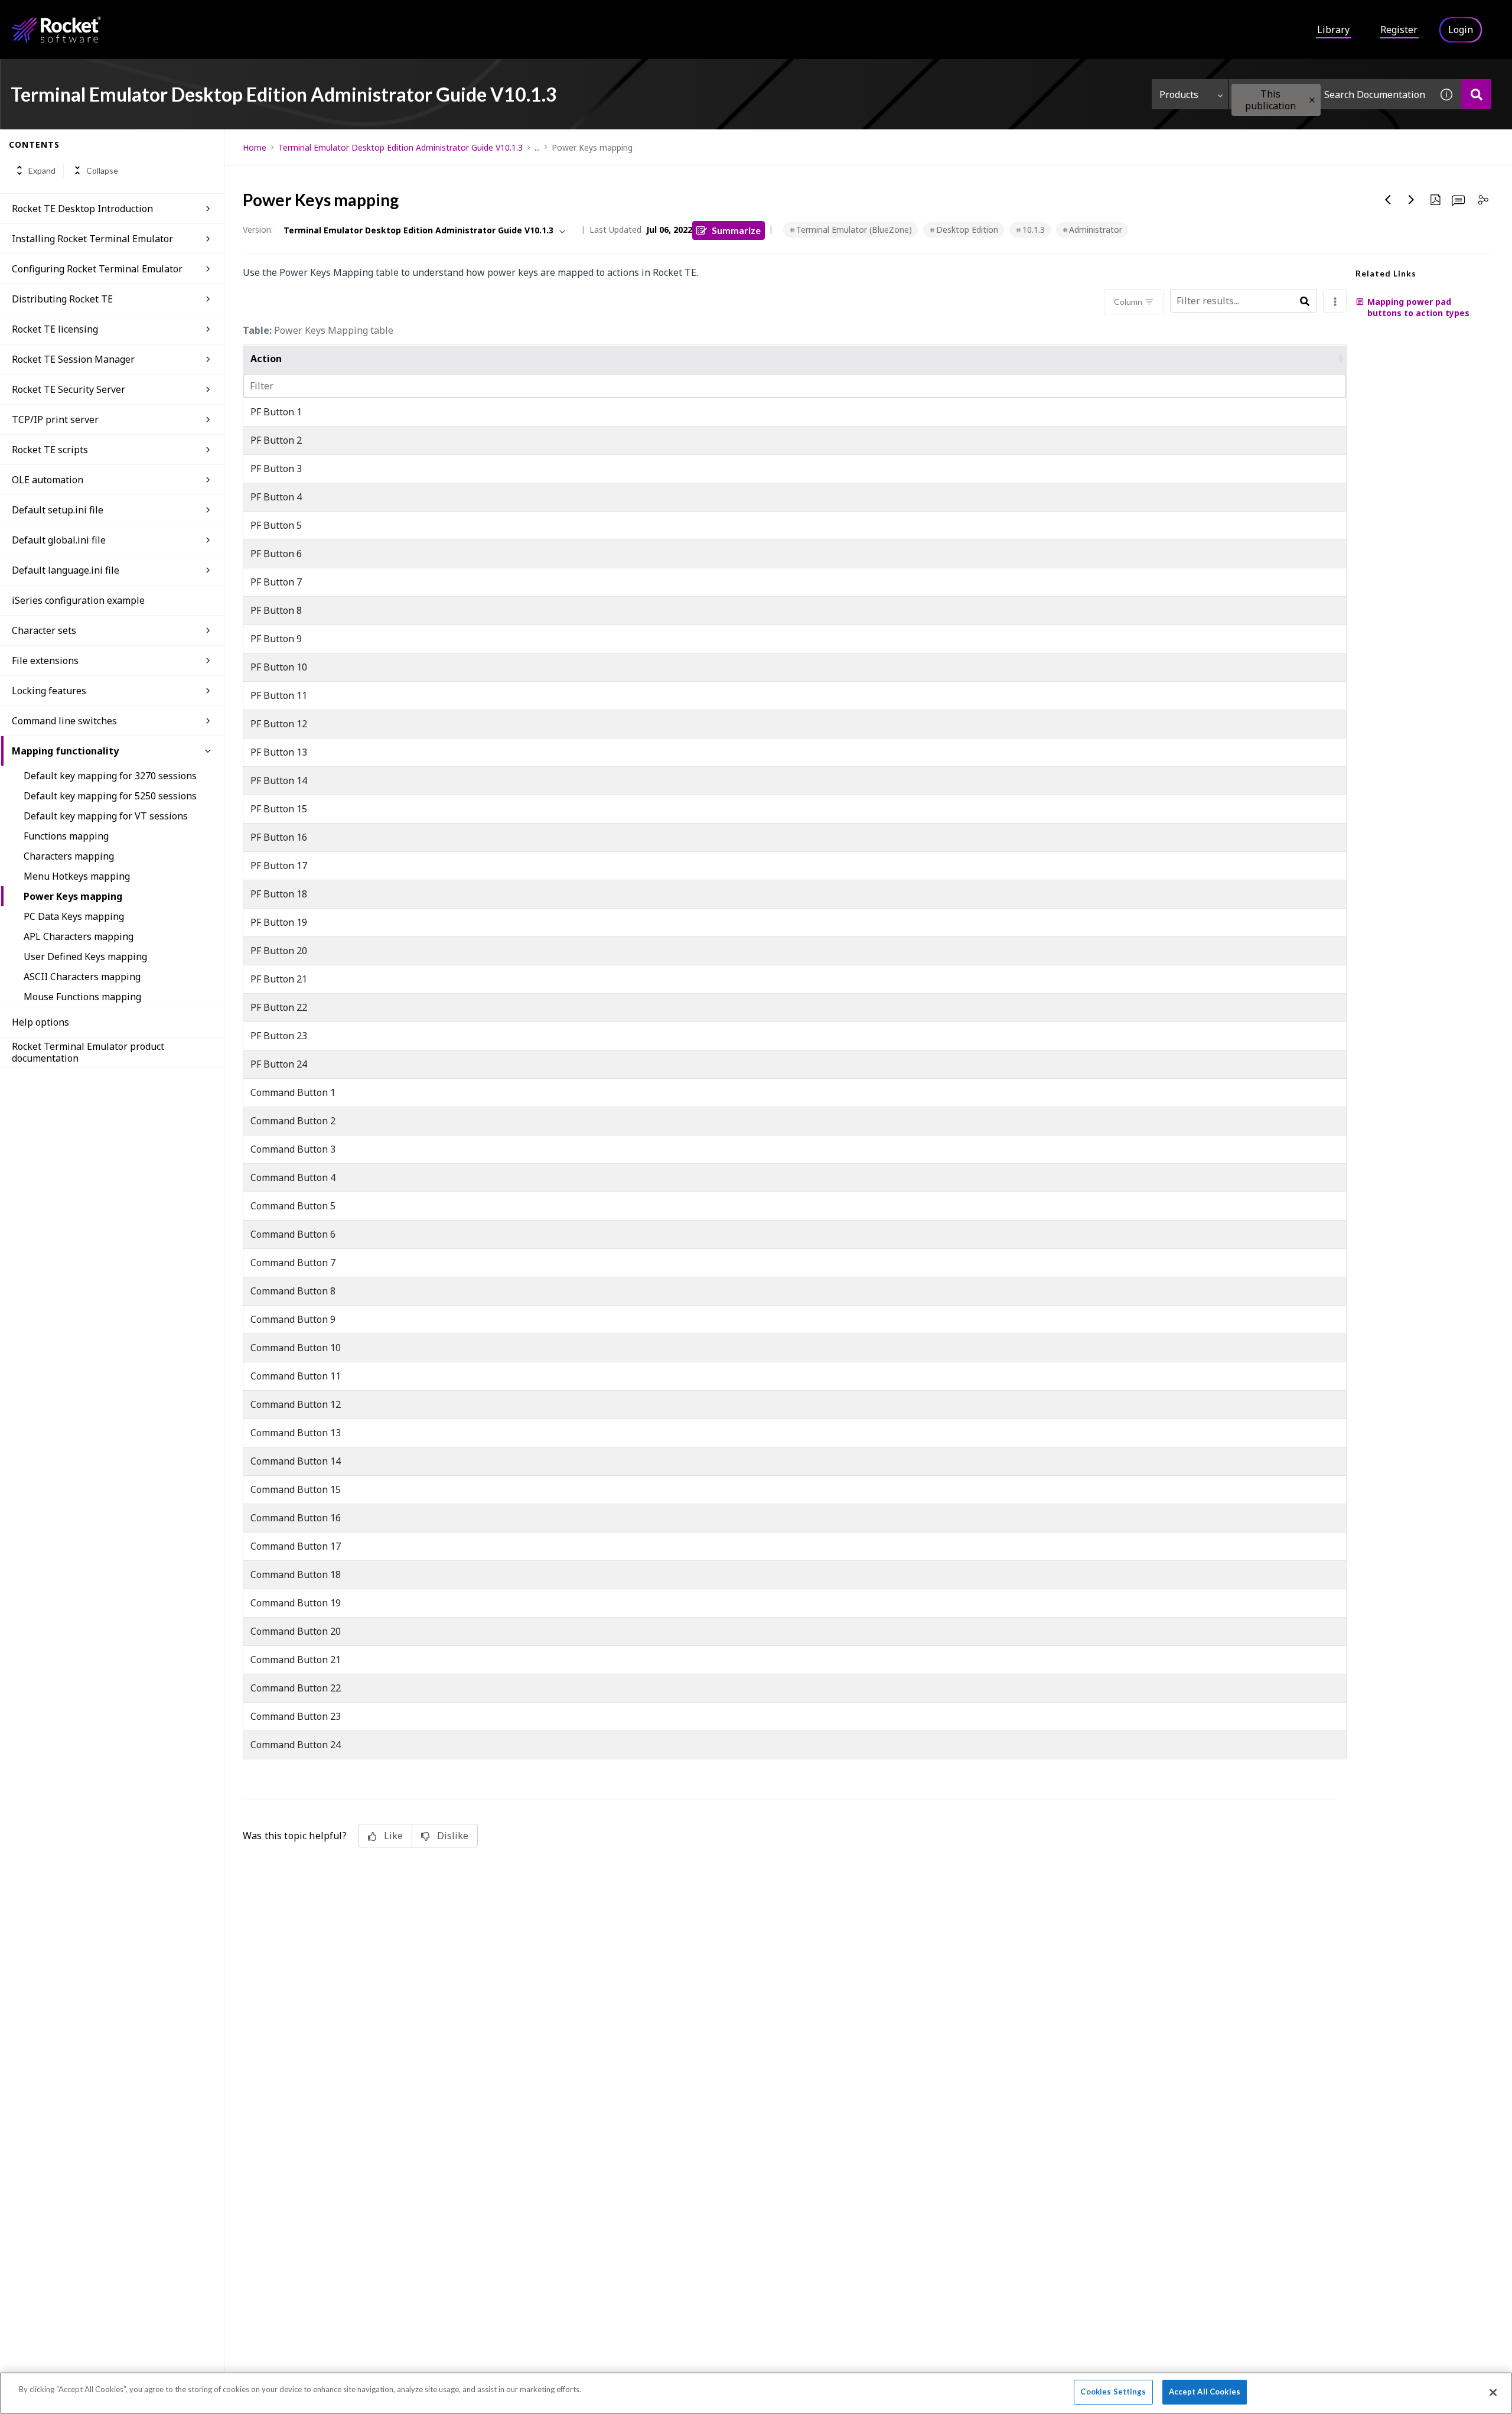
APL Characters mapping (79, 936)
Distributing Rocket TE (62, 299)
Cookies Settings (1113, 2392)
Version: (258, 230)
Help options (40, 1022)
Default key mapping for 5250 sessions (110, 796)
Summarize (736, 230)
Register (1399, 30)
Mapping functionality (65, 751)
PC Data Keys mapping (74, 916)
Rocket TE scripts (50, 450)
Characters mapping (69, 856)
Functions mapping (66, 836)
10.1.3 (1034, 230)
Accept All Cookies (1205, 2392)
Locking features (49, 691)
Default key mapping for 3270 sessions (110, 776)
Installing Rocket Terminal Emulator (92, 239)
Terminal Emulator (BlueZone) (854, 230)
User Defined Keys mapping (85, 957)
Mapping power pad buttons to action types (1418, 307)
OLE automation (48, 480)
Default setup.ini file (58, 510)
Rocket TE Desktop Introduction (82, 209)
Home (255, 147)
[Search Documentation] (1476, 94)
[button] (1312, 100)
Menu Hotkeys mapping (77, 876)
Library (1333, 30)
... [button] (537, 147)
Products (1179, 95)
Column (1128, 302)
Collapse (102, 170)
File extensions (45, 661)
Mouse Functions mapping (82, 997)
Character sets (44, 630)
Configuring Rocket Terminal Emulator (97, 269)
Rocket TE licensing (55, 329)
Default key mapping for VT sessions (106, 816)
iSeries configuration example (78, 600)
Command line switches (64, 721)
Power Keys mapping (73, 896)
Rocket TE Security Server (69, 389)
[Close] (1493, 2392)
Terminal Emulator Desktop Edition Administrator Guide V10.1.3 (400, 147)
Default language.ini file (66, 570)
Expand (42, 170)
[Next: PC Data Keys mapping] (1412, 200)
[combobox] (1330, 94)
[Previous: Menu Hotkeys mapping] (1388, 200)
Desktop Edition (967, 230)
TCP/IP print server (55, 419)
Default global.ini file (59, 540)
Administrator (1096, 230)
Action (266, 359)
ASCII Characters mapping (82, 977)
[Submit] (1304, 302)
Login (1461, 30)
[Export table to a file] (1335, 301)
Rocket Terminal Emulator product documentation (88, 1052)
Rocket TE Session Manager (73, 359)
